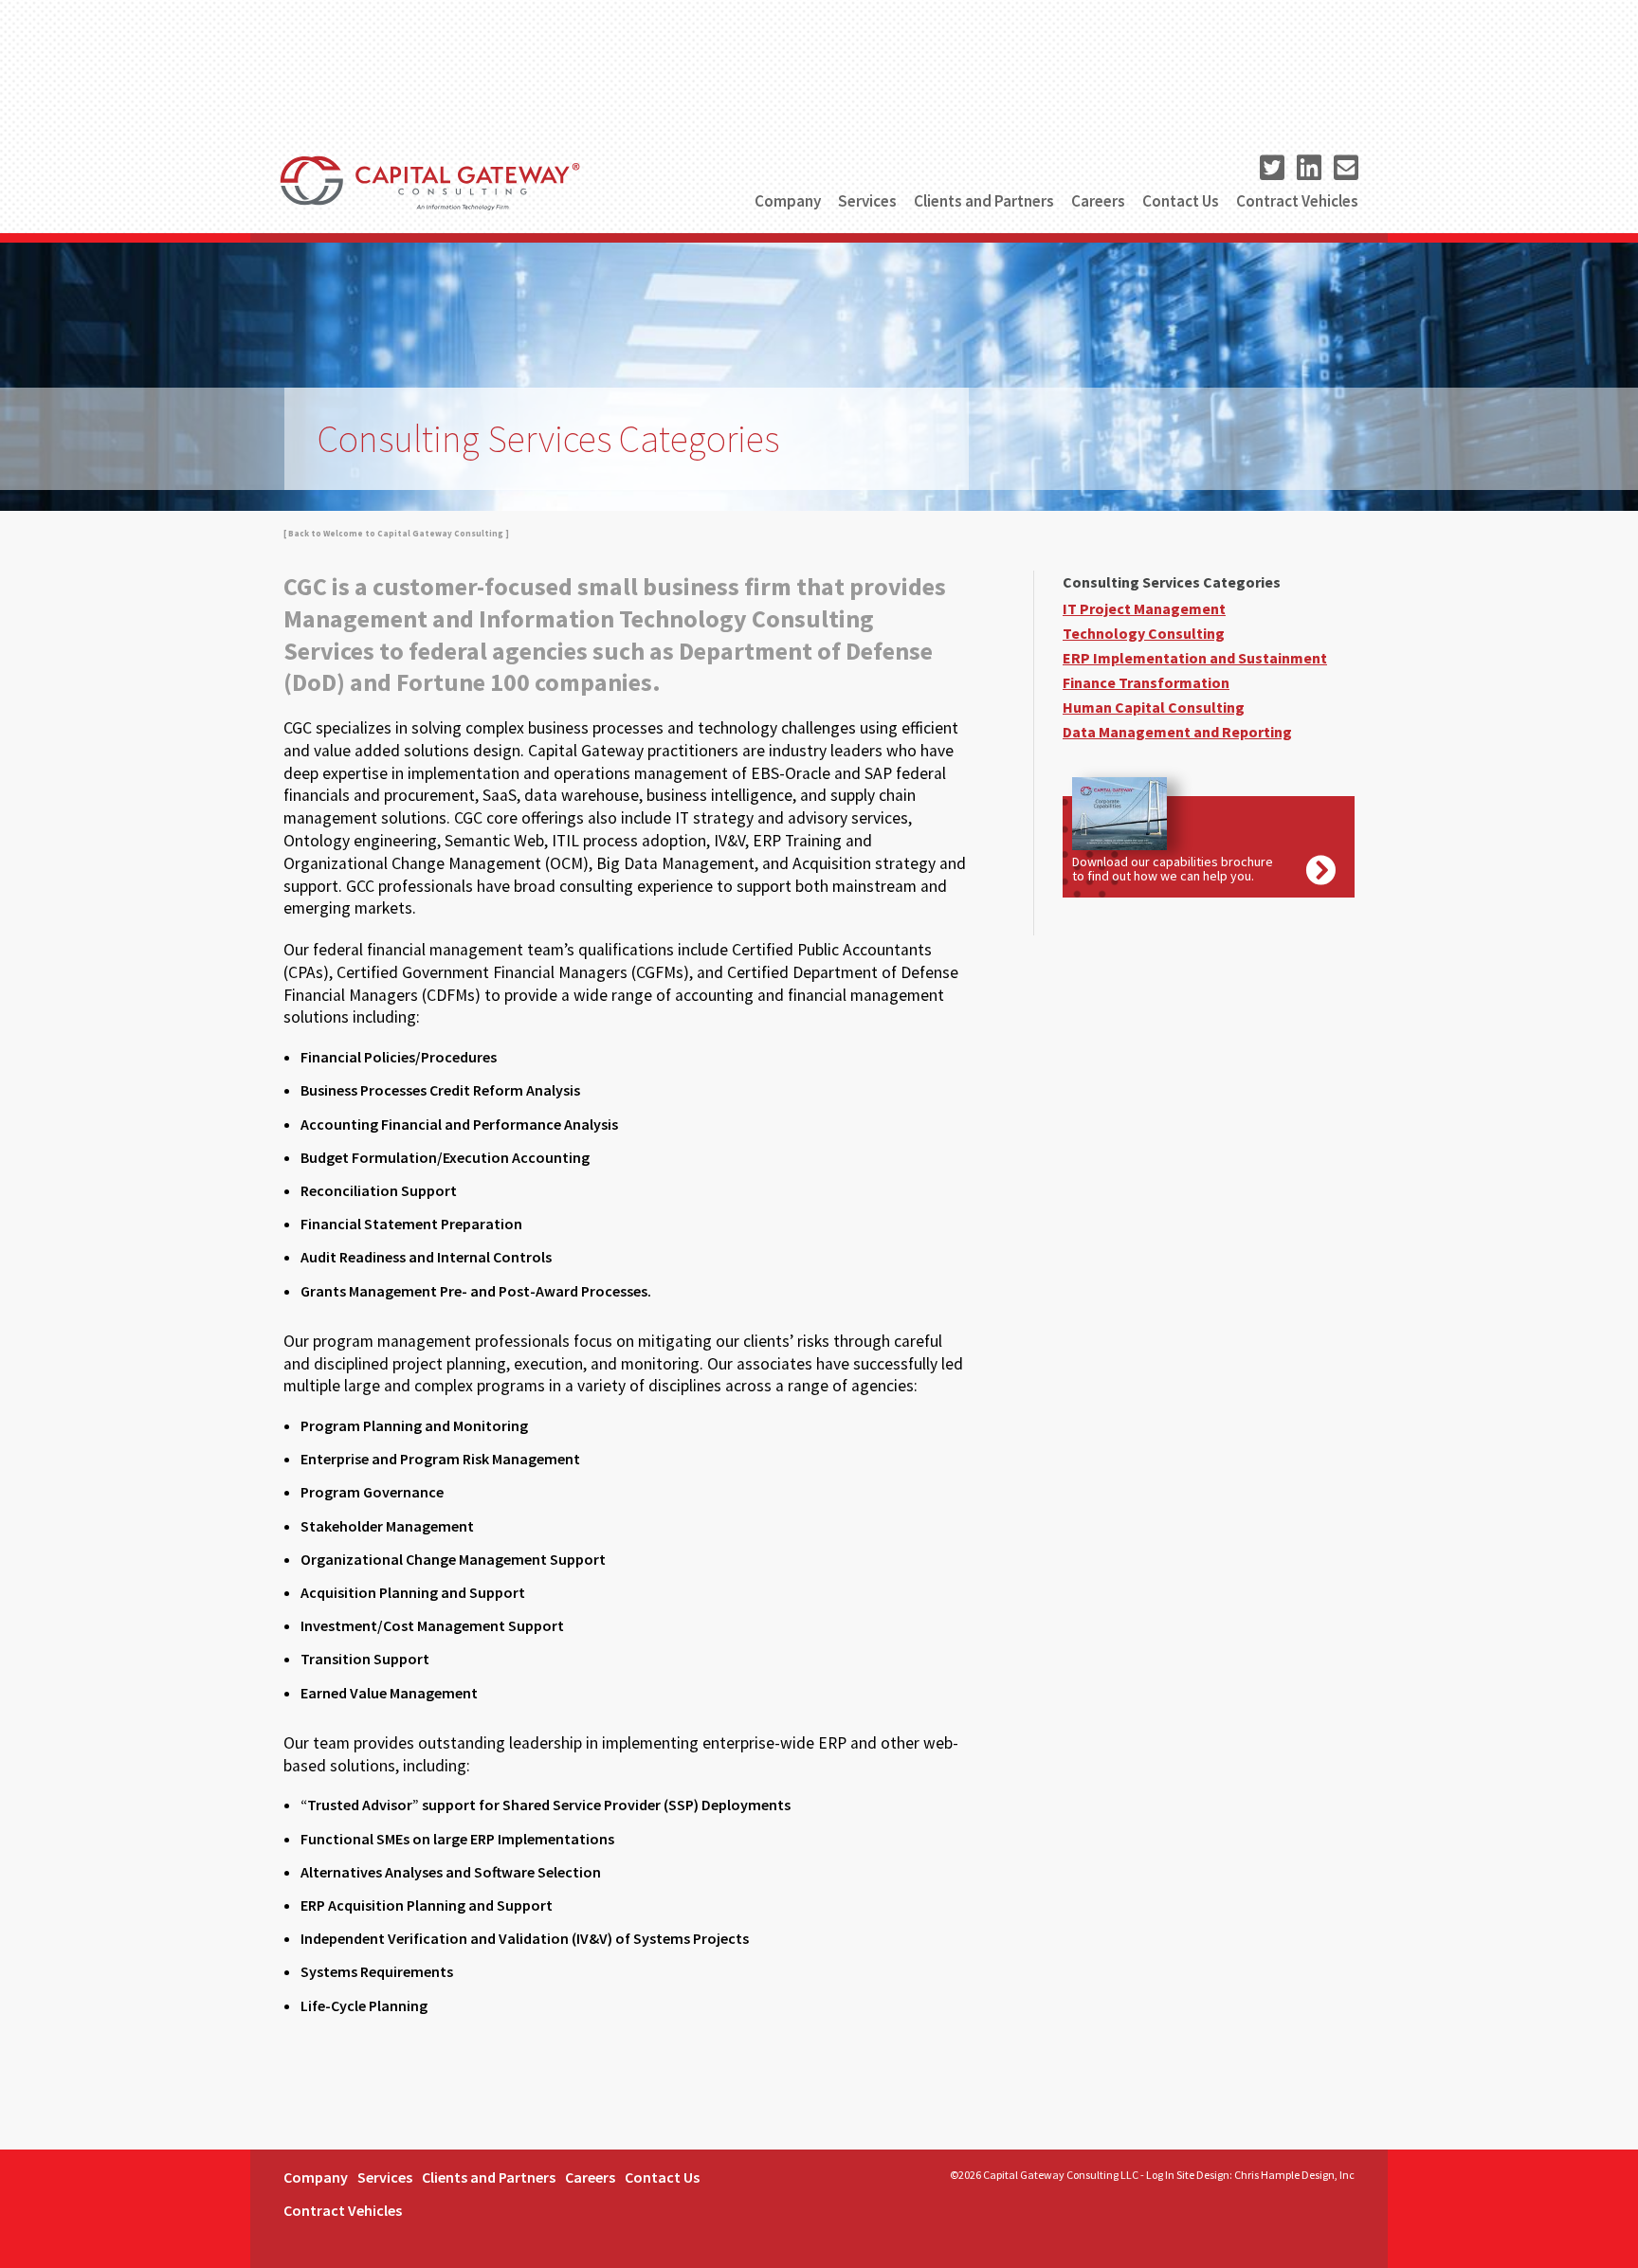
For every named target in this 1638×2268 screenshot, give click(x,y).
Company (788, 201)
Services (867, 201)
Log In (1161, 2175)
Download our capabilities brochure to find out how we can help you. (1173, 869)
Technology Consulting (1144, 633)
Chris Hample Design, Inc (1294, 2175)
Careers (1098, 201)
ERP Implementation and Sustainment (1195, 658)
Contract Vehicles (1297, 201)
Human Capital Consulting (1154, 707)
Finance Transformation (1146, 682)
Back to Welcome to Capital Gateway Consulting (396, 533)
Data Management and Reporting (1177, 732)
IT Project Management (1144, 608)
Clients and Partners (984, 201)
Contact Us (1181, 201)
